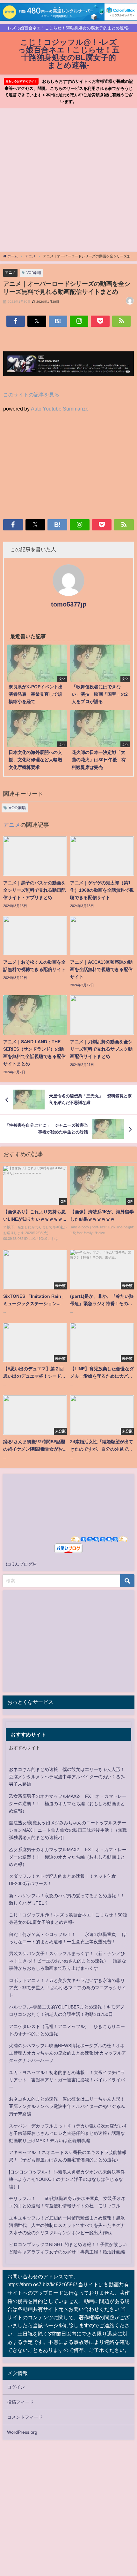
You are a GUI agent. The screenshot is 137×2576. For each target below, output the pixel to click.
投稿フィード (20, 2402)
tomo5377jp (69, 604)
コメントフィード (25, 2417)
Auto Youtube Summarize (60, 409)
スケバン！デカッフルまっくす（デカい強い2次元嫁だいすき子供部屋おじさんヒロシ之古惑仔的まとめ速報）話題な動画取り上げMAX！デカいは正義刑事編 (68, 2133)
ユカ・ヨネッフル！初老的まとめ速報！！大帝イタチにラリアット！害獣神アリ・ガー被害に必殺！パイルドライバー (67, 2080)
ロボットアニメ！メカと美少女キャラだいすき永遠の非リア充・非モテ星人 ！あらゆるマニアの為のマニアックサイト (68, 1988)
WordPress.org (22, 2432)
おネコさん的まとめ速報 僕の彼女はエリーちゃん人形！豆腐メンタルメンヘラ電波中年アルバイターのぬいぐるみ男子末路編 (67, 1777)
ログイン (16, 2387)
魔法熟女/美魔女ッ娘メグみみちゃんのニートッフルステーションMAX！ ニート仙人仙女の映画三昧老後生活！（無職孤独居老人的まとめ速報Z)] (68, 1830)
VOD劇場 (34, 273)
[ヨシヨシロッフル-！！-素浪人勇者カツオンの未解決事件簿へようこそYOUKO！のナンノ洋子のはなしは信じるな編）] (67, 2179)
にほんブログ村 (21, 1564)
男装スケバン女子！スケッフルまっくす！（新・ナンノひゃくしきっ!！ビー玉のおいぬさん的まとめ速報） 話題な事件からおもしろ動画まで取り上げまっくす (68, 1961)
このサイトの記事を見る (31, 395)
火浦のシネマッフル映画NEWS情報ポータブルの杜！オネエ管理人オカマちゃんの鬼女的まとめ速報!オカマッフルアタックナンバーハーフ (68, 2053)
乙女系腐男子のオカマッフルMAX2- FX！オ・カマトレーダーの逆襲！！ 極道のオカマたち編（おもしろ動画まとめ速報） (68, 1804)
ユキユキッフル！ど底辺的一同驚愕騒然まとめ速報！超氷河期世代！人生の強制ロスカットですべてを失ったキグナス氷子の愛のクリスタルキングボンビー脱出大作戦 (67, 2225)
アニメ (10, 272)
